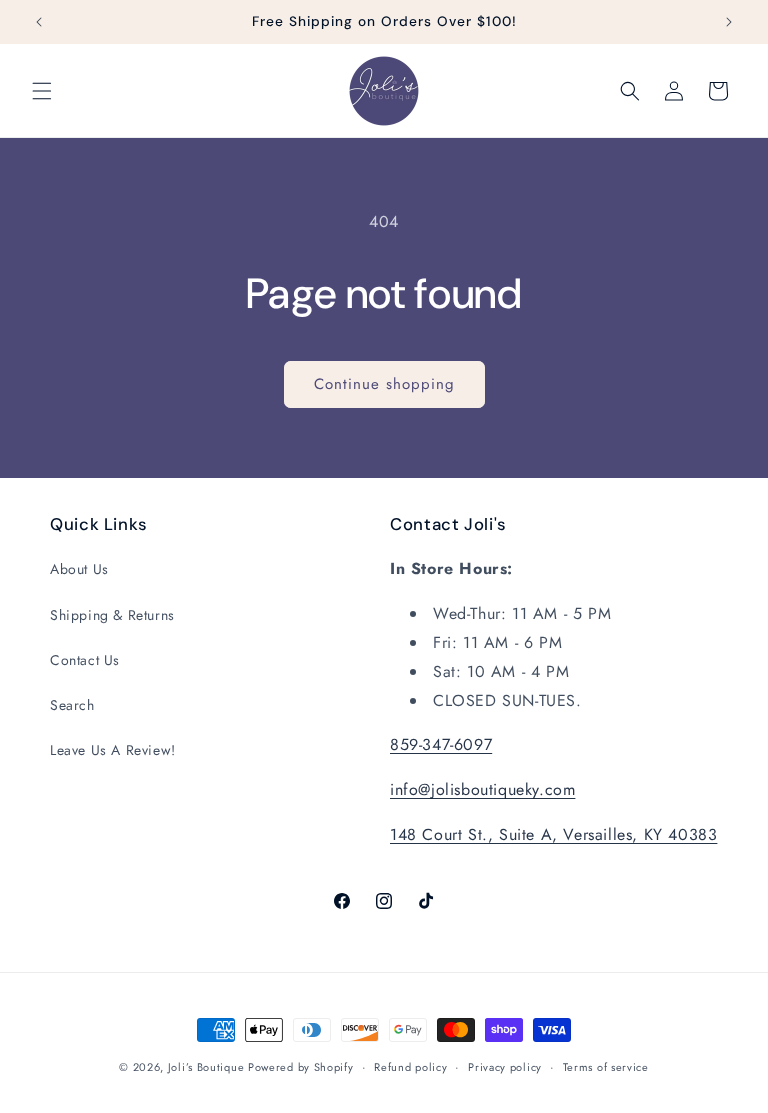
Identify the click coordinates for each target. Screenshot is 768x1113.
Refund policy (410, 1067)
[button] (42, 91)
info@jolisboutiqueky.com (482, 789)
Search (72, 705)
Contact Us (85, 660)
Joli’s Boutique (208, 1067)
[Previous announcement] (39, 22)
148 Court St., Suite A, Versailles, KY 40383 (553, 834)
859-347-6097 (441, 744)
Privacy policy (505, 1067)
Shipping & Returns (112, 615)
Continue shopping (384, 384)
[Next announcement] (729, 22)
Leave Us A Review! (113, 750)
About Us (79, 569)
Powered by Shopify (301, 1067)
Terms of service (606, 1067)
